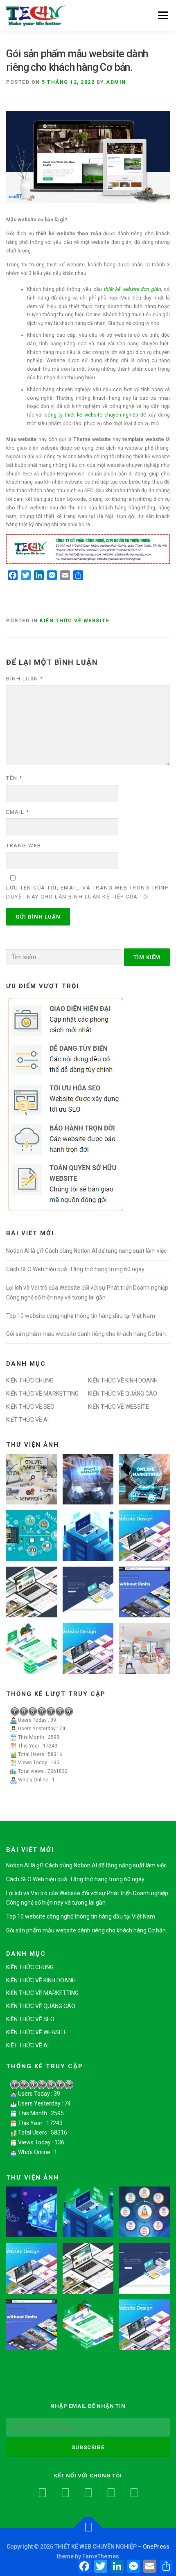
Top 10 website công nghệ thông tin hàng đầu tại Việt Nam (81, 1316)
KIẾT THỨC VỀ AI (27, 1420)
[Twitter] (65, 2493)
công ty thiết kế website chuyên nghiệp (91, 415)
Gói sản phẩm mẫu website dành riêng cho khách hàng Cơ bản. (87, 1334)
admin (116, 82)
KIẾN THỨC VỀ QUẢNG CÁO (123, 1394)
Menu (162, 15)
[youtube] (88, 2493)
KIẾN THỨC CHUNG (30, 1380)
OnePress (156, 2547)
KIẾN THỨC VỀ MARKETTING (42, 1394)
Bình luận (25, 679)
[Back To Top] (88, 2528)
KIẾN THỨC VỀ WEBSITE (74, 621)
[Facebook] (42, 2493)
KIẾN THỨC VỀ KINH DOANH (123, 1380)
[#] (134, 2493)
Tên (14, 778)
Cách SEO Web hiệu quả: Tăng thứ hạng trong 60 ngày (75, 1269)
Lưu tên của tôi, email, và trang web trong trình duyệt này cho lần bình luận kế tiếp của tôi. (88, 892)
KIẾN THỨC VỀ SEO (30, 1407)
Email (18, 812)
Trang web (24, 846)
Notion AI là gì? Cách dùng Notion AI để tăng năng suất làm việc (86, 1251)
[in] (111, 2493)
